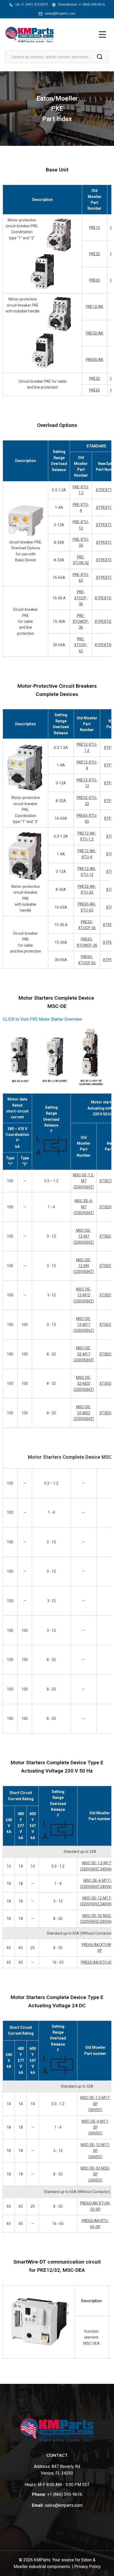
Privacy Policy (87, 2567)
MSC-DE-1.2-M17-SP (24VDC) (95, 2104)
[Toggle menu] (102, 35)
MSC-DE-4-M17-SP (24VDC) (95, 2127)
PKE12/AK (95, 307)
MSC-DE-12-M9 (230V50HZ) (84, 1266)
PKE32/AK (95, 333)
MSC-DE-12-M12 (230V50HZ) (84, 1295)
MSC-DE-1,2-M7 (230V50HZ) (84, 1181)
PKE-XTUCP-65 (81, 645)
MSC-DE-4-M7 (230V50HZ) (84, 1207)
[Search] (100, 57)
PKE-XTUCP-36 (81, 598)
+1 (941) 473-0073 (34, 5)
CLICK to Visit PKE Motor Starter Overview (42, 1019)
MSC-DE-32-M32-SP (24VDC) (95, 2174)
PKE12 (95, 228)
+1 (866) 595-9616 (92, 5)
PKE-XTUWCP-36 (81, 622)
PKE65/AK (95, 360)
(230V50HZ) (84, 1330)
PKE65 (95, 280)
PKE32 (95, 254)
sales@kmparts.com (60, 14)
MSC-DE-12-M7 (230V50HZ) (84, 1236)
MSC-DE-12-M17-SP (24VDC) (95, 2151)
